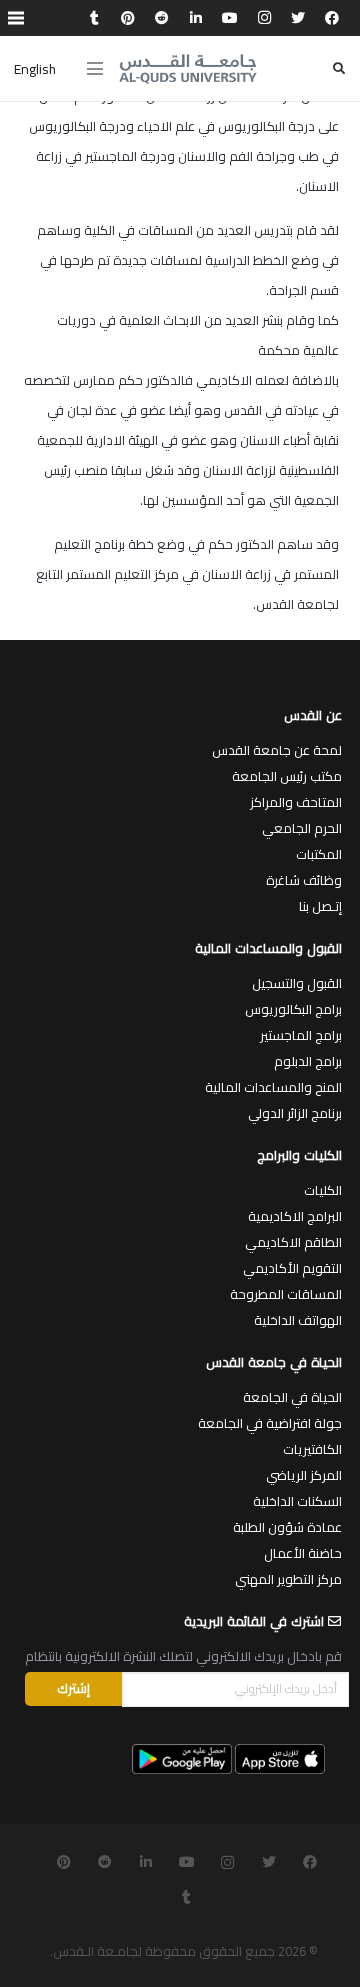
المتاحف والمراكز (296, 802)
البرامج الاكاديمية (295, 1216)
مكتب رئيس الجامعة (287, 776)
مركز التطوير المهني (288, 1579)
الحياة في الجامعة (292, 1397)
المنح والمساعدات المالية (273, 1087)
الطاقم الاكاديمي (293, 1242)
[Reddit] (162, 18)
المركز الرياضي (304, 1475)
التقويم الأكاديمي (292, 1268)
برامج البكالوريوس (293, 1009)
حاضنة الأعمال (303, 1553)
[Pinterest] (128, 18)
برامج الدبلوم (308, 1061)
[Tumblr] (94, 18)
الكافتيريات (312, 1449)
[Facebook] (332, 18)
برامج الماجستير (301, 1035)
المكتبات (319, 854)
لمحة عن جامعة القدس (277, 750)
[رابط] (188, 69)
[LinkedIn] (196, 18)
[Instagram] (264, 18)
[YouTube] (230, 18)
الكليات (323, 1190)
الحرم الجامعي (302, 828)
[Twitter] (298, 18)
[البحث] (339, 68)
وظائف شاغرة (304, 880)
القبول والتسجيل (297, 983)
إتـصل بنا (320, 906)
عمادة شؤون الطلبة (287, 1527)
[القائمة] (95, 69)
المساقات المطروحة (286, 1294)
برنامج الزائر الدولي (295, 1113)
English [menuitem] (35, 69)
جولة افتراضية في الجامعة (270, 1423)
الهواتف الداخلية (298, 1320)
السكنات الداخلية (297, 1501)
